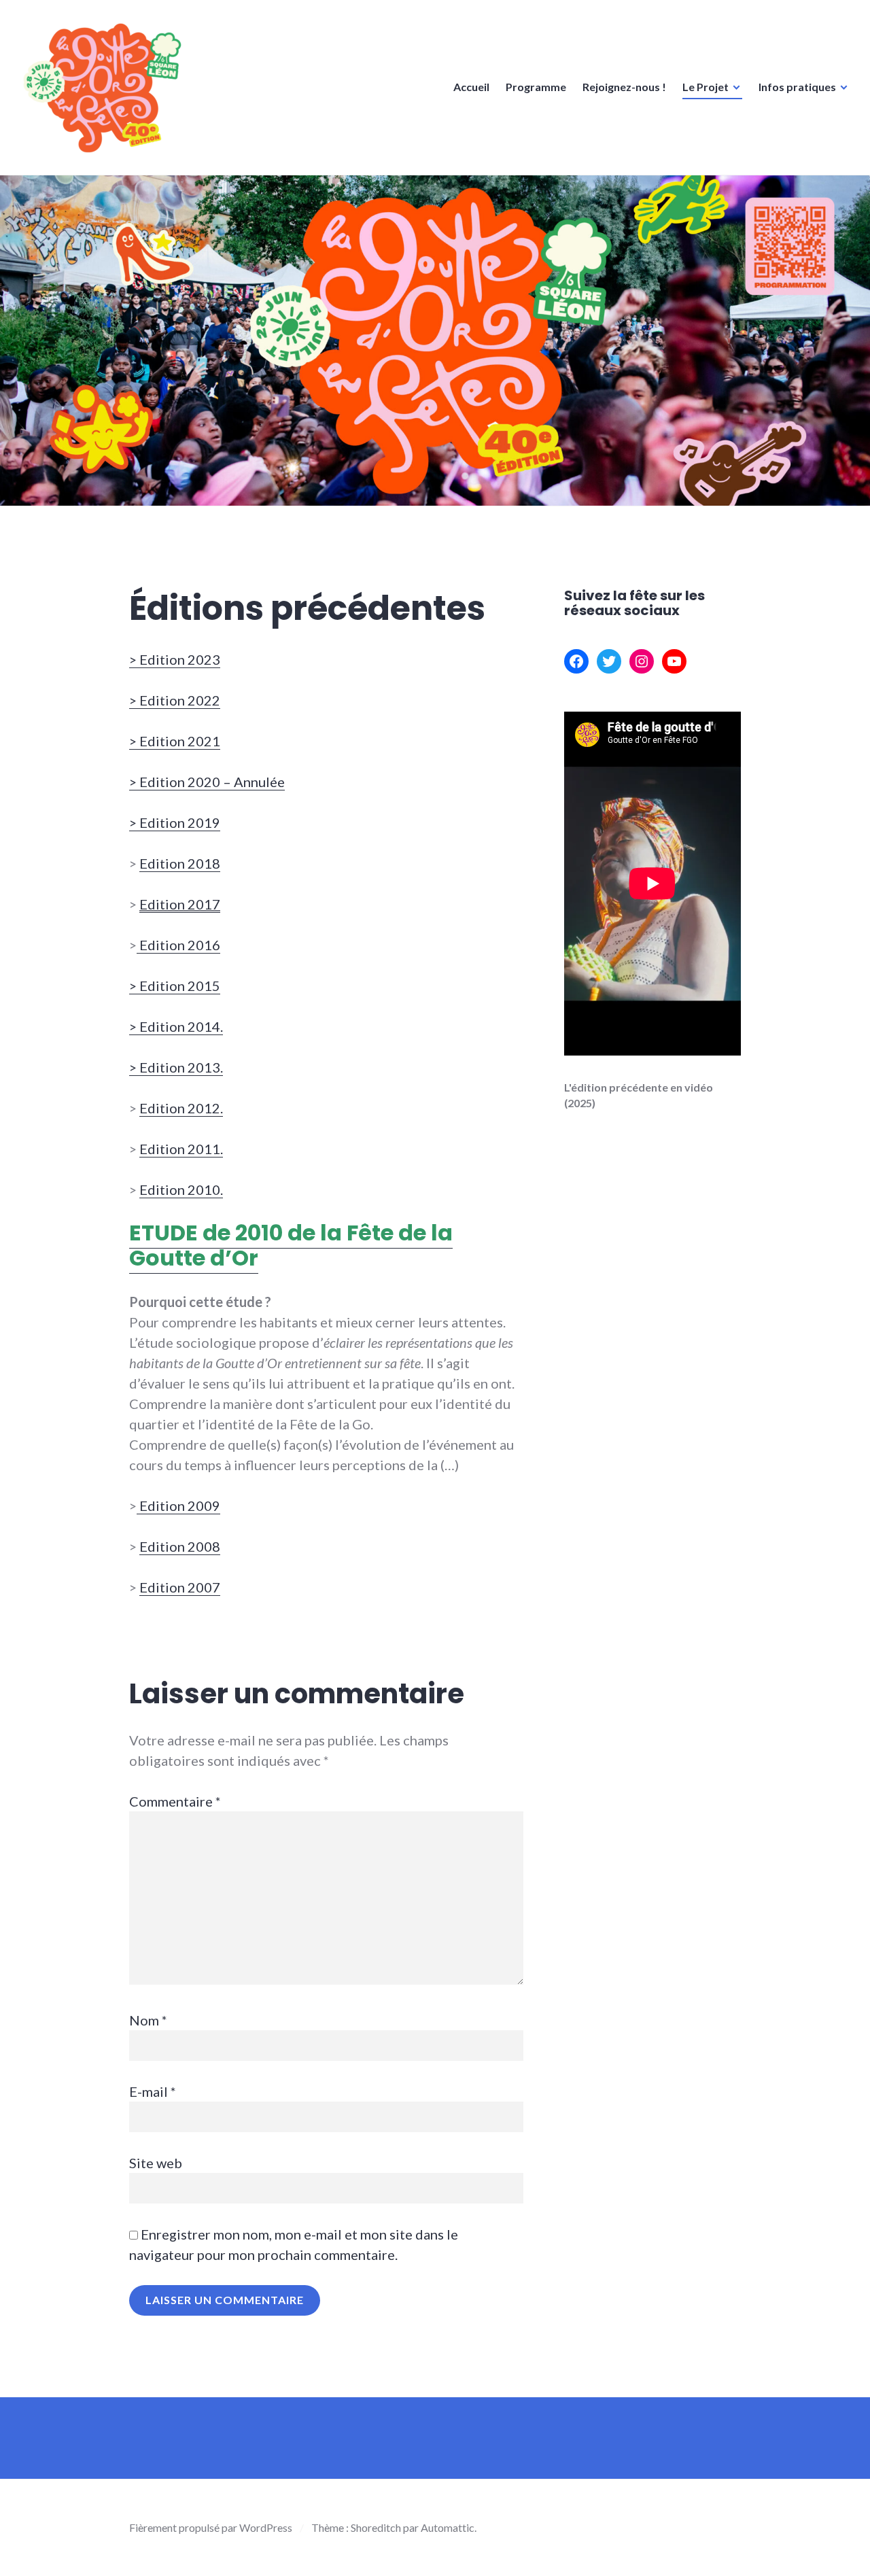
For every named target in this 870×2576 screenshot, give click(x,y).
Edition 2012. (181, 1108)
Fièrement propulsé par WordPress (211, 2527)
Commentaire (175, 1801)
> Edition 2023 (175, 659)
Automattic (448, 2527)
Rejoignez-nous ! (624, 87)
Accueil (471, 87)
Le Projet (706, 87)
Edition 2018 (180, 863)
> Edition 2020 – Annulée (207, 782)
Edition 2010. (181, 1189)
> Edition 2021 (175, 741)
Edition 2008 (180, 1546)
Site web (156, 2163)
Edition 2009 (178, 1505)
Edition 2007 (180, 1587)
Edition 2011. (181, 1149)
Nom (148, 2020)
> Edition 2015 (175, 986)
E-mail (153, 2091)
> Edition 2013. (176, 1067)
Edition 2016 (178, 945)
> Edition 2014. (176, 1026)
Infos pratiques (797, 87)
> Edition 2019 (175, 822)
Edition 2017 (180, 904)
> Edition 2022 (175, 700)
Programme (536, 87)
